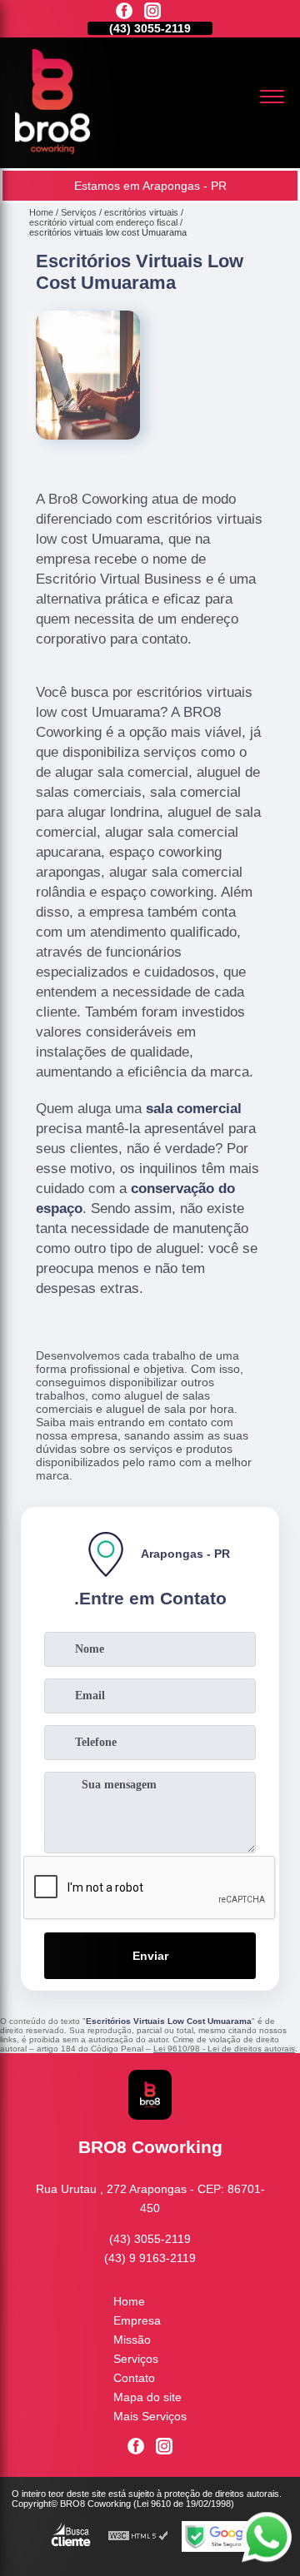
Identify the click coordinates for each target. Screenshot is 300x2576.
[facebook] (124, 12)
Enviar (150, 1956)
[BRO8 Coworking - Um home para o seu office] (52, 150)
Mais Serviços (150, 2416)
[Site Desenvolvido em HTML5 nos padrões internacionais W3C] (138, 2536)
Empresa (137, 2320)
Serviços (136, 2359)
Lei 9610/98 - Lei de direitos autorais (224, 2049)
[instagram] (152, 12)
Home (129, 2301)
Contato (134, 2378)
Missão (132, 2340)
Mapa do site (147, 2397)
